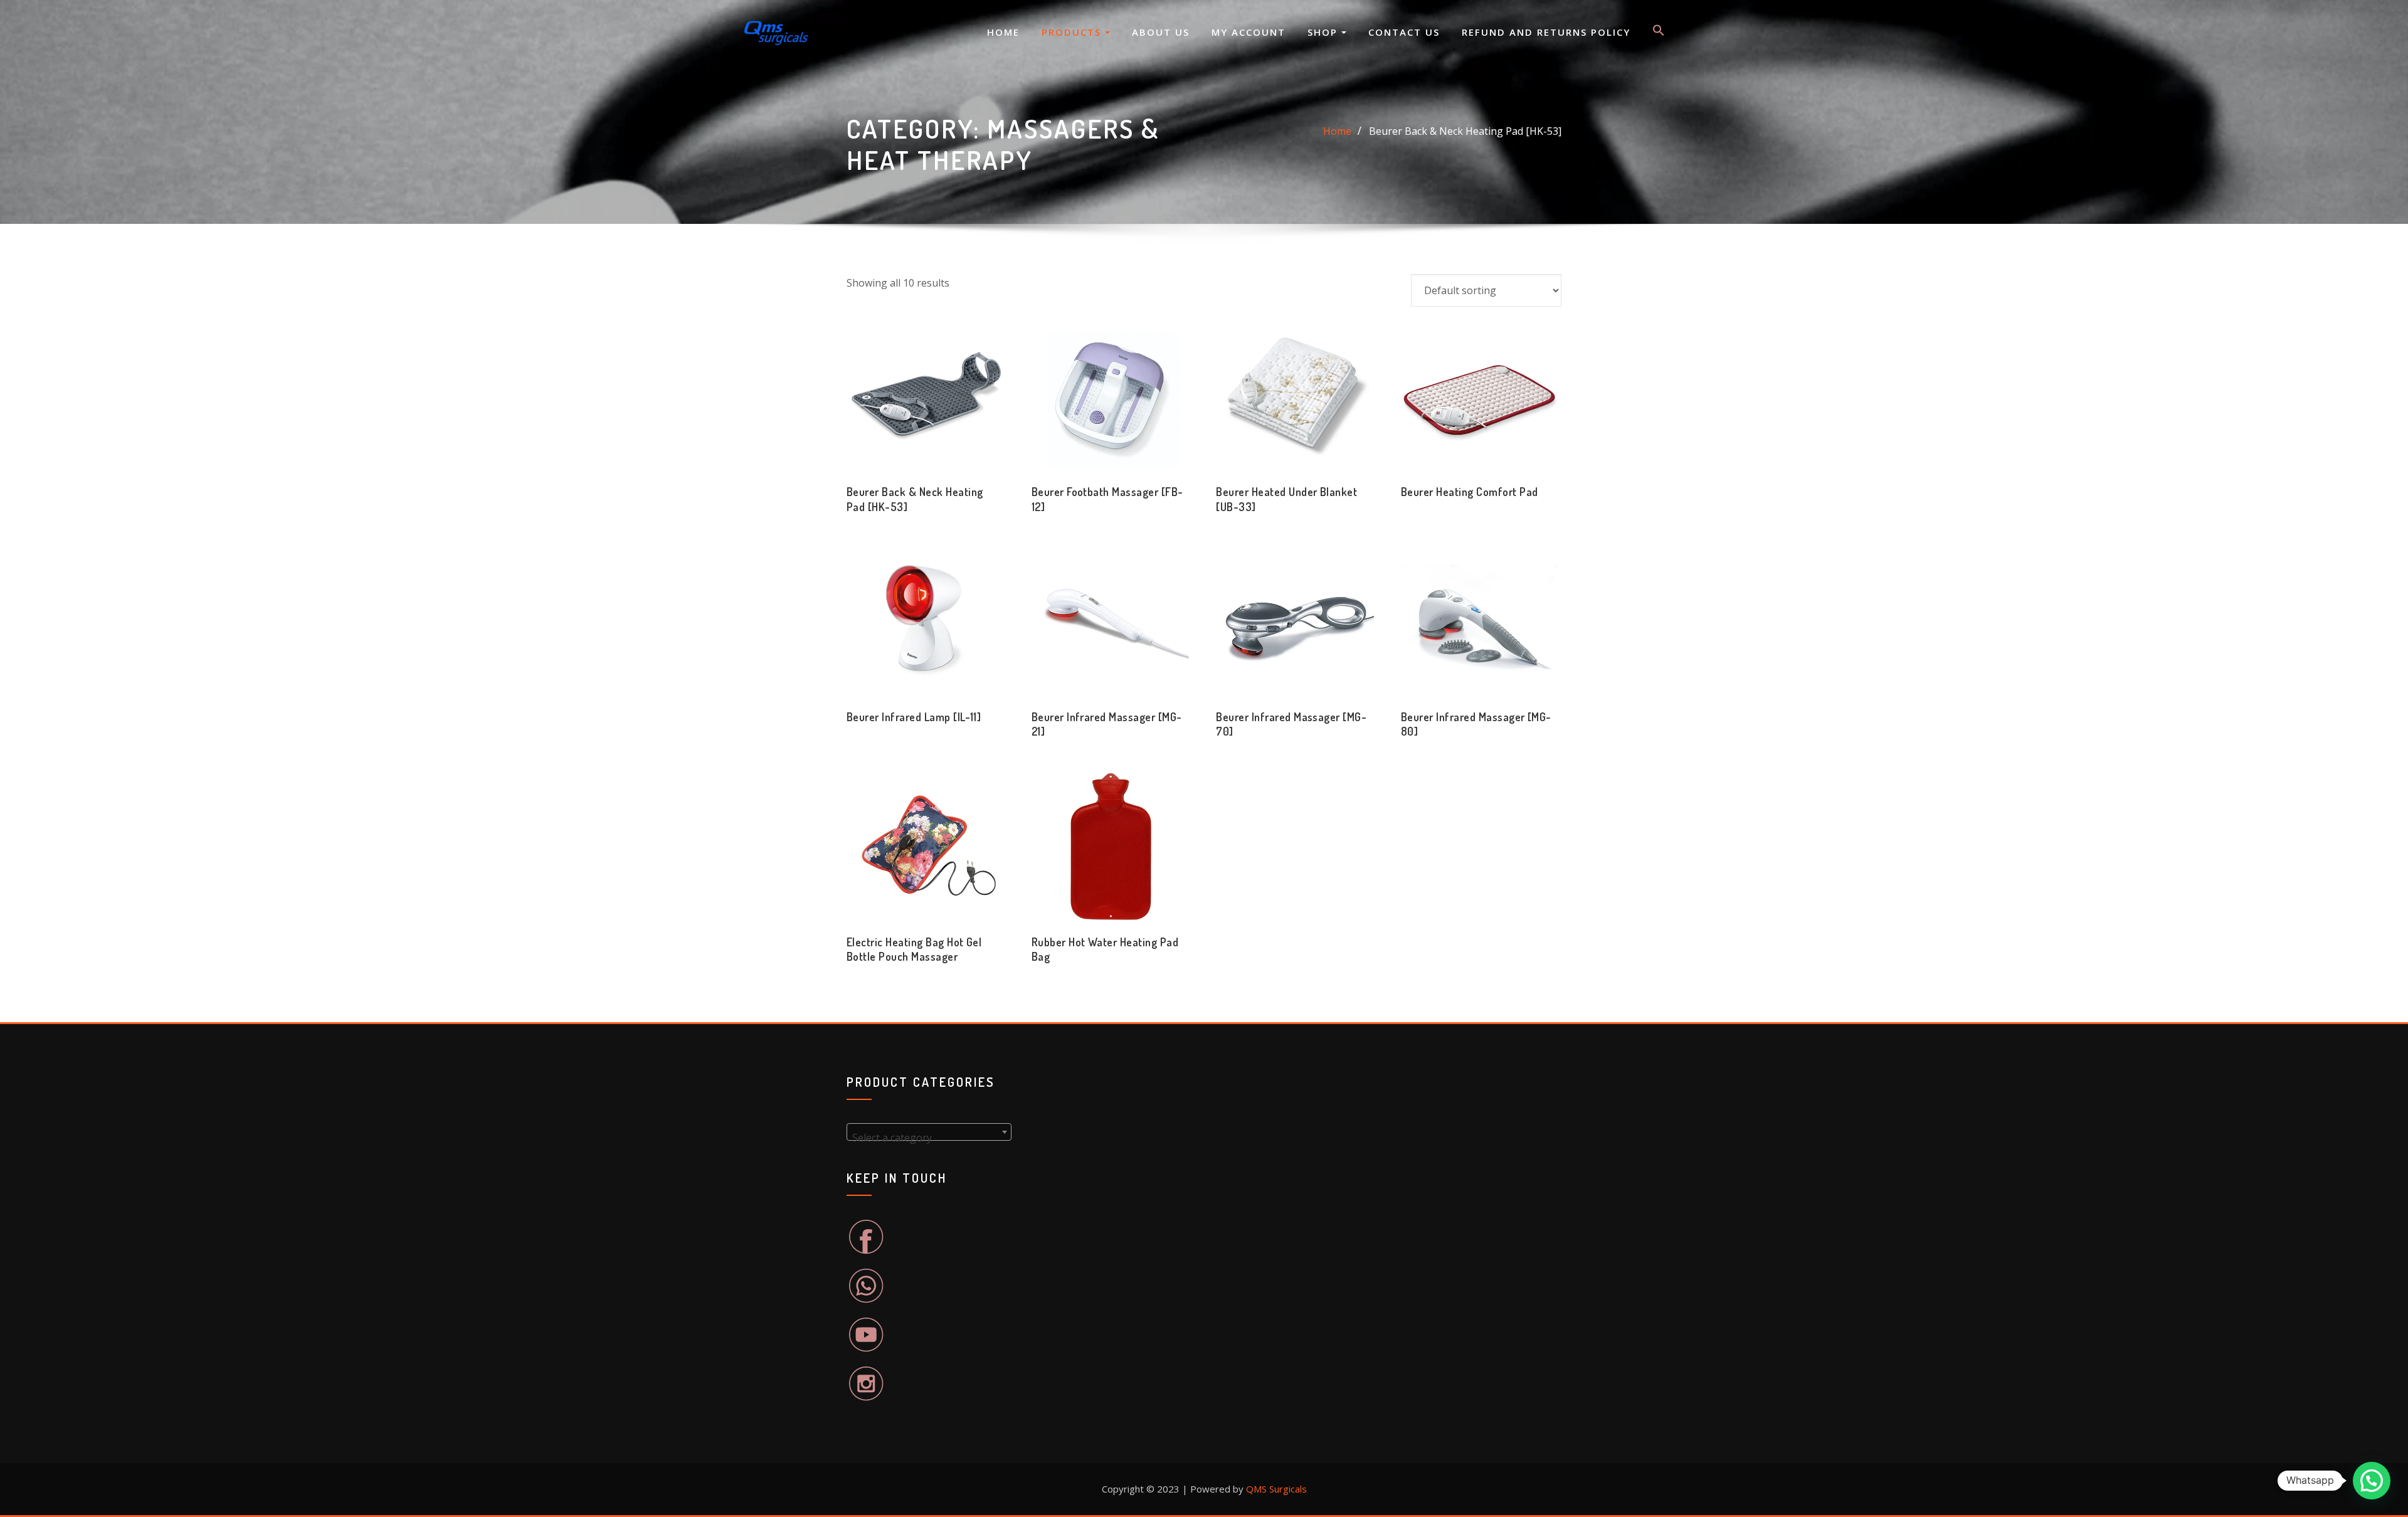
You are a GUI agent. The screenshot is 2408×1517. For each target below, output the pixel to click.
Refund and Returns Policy (1546, 32)
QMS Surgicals (1276, 1489)
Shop (1324, 32)
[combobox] (929, 1132)
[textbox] (929, 1138)
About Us (1161, 32)
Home (1003, 32)
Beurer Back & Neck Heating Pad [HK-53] (1465, 131)
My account (1249, 32)
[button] (1659, 33)
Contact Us (1404, 32)
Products (1073, 32)
